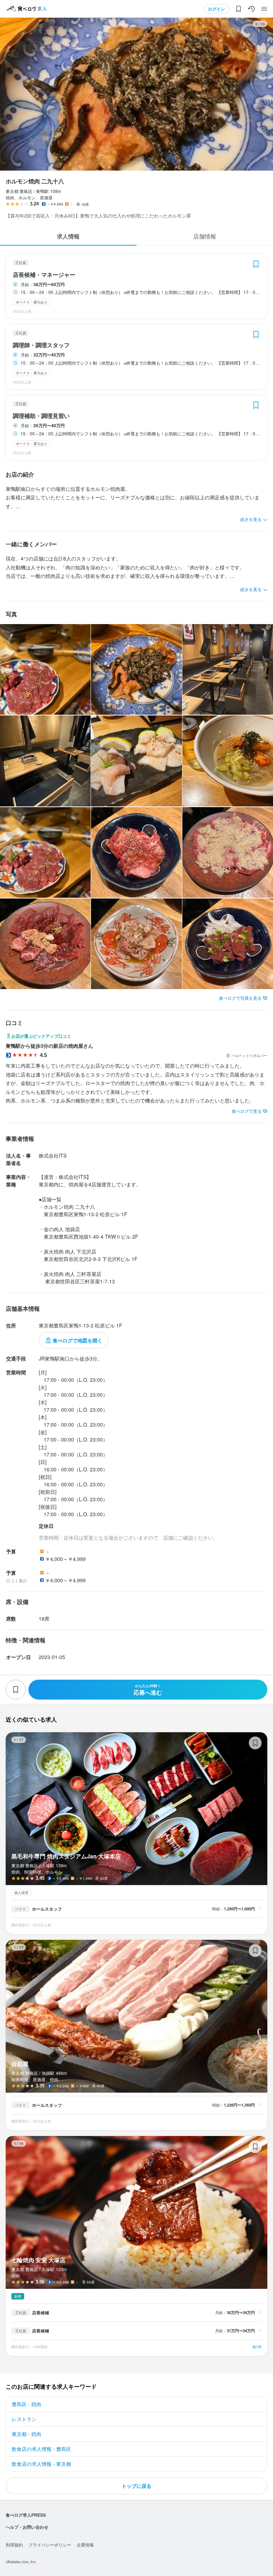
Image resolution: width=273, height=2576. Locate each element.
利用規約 (14, 2545)
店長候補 (41, 2313)
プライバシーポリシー (50, 2545)
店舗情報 (205, 236)
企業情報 (85, 2545)
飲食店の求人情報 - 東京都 (41, 2464)
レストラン (24, 2419)
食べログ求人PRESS (26, 2515)
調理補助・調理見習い (41, 416)
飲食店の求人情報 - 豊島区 (41, 2449)
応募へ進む (148, 1690)
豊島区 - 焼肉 (26, 2404)
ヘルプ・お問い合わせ (27, 2527)
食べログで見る (247, 1111)
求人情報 (68, 236)
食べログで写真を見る (240, 998)
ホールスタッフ (47, 1909)
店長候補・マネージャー (44, 275)
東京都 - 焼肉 (26, 2434)
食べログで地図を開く (77, 1340)
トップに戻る (136, 2486)
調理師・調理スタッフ (41, 345)
